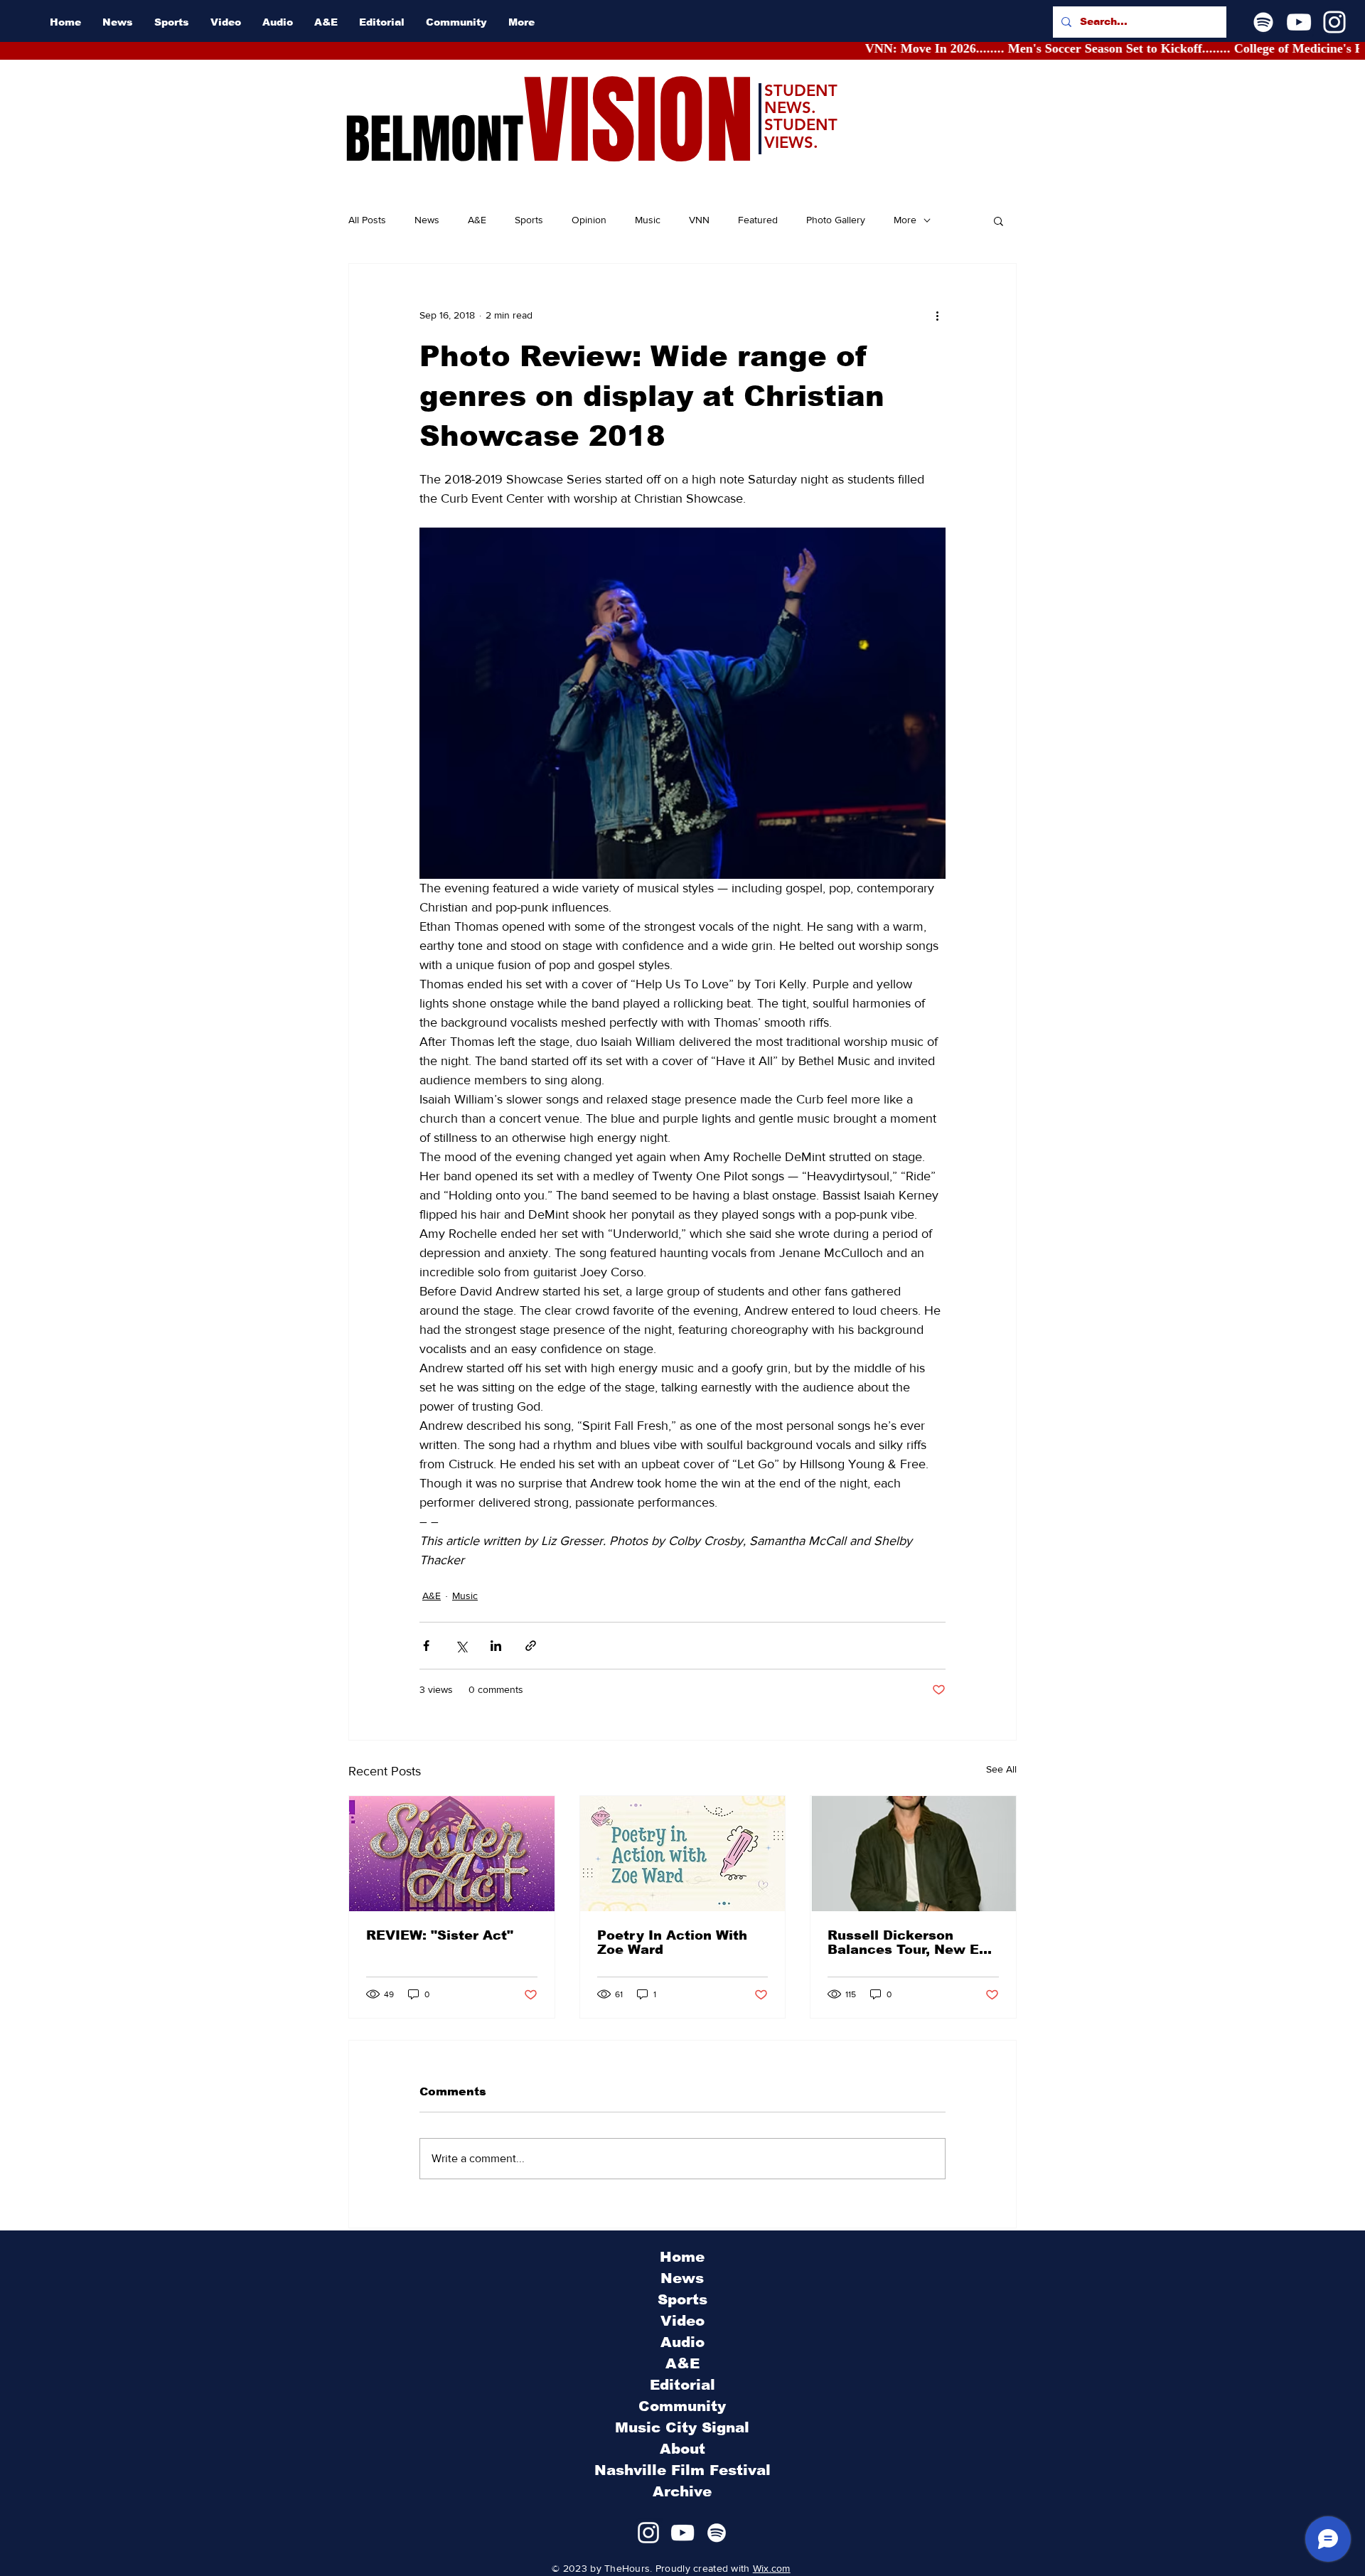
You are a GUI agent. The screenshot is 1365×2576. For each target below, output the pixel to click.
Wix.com (772, 2568)
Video (682, 2321)
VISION (638, 121)
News (427, 220)
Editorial (682, 2385)
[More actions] (937, 315)
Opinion (589, 220)
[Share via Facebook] (426, 1646)
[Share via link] (531, 1646)
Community (682, 2406)
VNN (699, 220)
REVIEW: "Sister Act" (440, 1935)
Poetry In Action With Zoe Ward (672, 1942)
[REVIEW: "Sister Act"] (452, 1854)
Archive (682, 2491)
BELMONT (434, 139)
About (682, 2449)
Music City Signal (682, 2427)
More (905, 220)
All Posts (367, 220)
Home (682, 2257)
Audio (682, 2342)
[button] (999, 220)
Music (648, 220)
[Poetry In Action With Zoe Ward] (683, 1854)
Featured (758, 220)
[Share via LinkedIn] (496, 1646)
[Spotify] (1263, 22)
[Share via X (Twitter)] (461, 1646)
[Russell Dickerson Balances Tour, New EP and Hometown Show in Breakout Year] (913, 1854)
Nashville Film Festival (682, 2470)
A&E (477, 220)
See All (1001, 1769)
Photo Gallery (836, 220)
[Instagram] (1334, 22)
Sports (529, 220)
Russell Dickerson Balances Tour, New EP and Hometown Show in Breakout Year (910, 1942)
